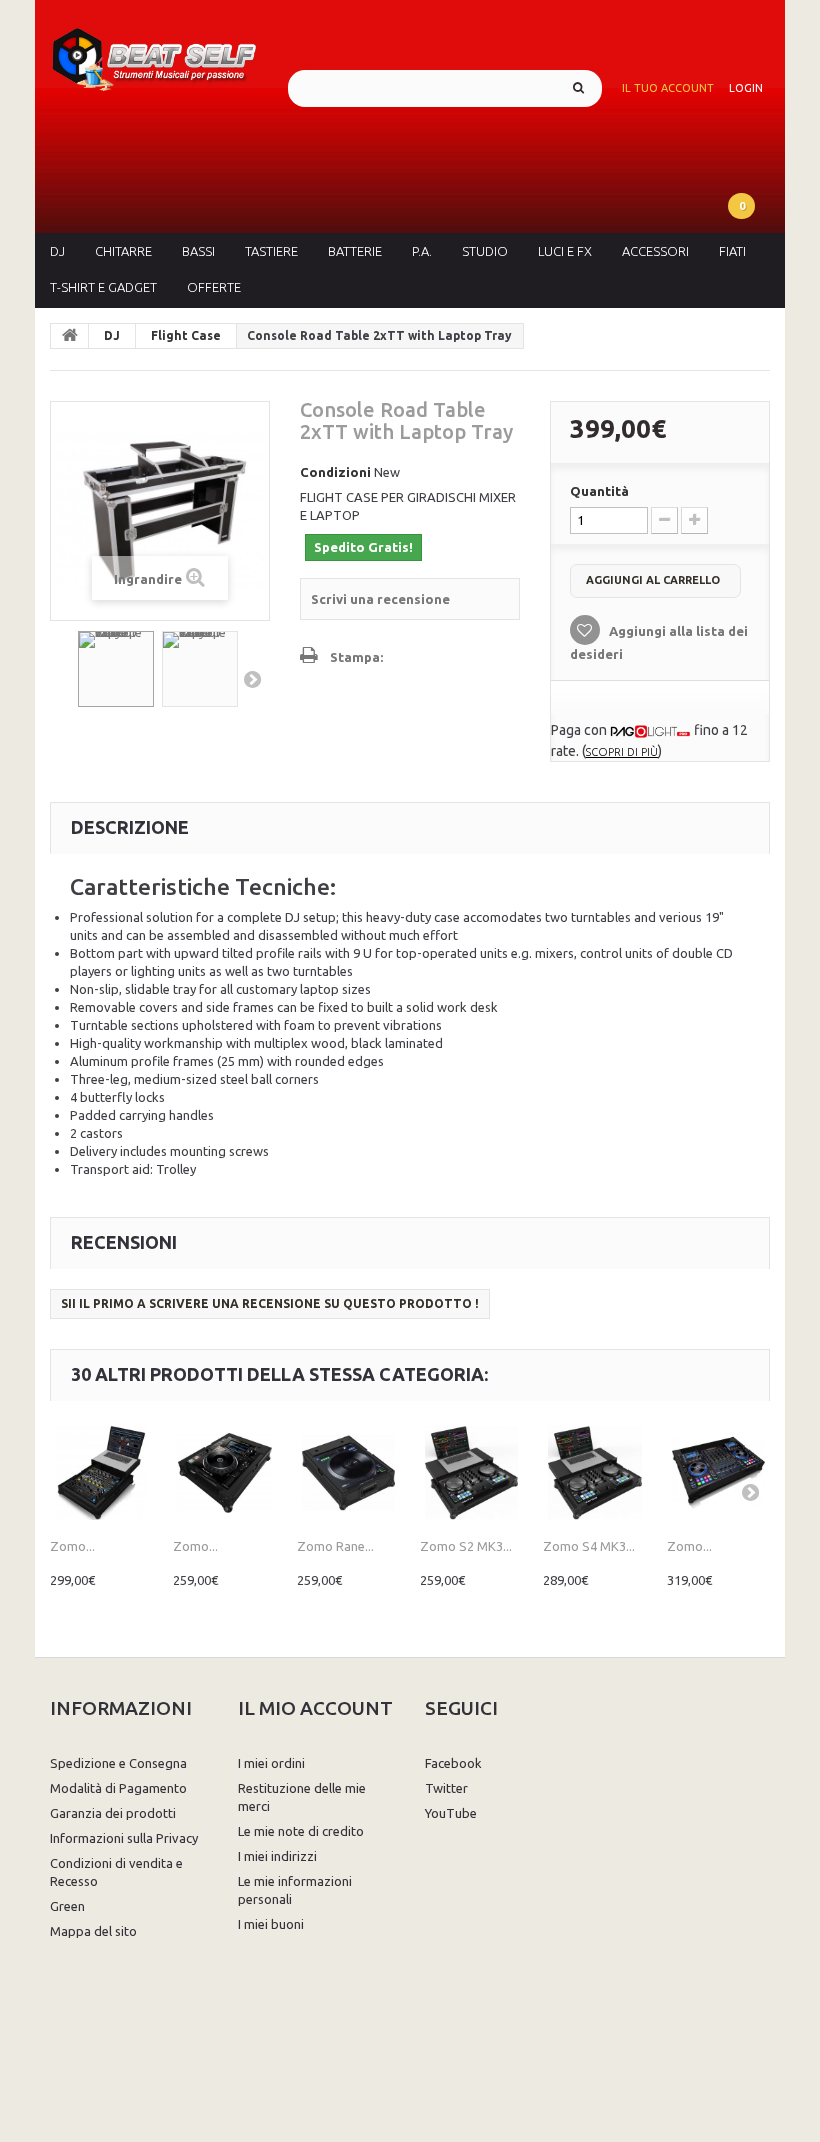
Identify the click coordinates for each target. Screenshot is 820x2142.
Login (746, 88)
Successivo (252, 679)
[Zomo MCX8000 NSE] (718, 1472)
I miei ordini (271, 1763)
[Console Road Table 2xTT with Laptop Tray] (116, 669)
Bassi (198, 251)
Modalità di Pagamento (118, 1788)
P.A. (422, 251)
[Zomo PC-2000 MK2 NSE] (224, 1472)
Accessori (655, 251)
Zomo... (72, 1546)
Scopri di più (622, 752)
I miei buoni (271, 1924)
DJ (57, 251)
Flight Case (186, 335)
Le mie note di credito (301, 1831)
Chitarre (123, 251)
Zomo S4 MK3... (589, 1546)
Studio (485, 251)
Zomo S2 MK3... (466, 1546)
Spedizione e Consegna (118, 1763)
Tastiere (271, 251)
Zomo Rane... (335, 1546)
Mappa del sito (93, 1931)
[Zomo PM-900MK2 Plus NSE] (101, 1472)
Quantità (599, 491)
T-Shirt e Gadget (103, 287)
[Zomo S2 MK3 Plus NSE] (471, 1472)
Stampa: (356, 657)
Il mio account (315, 1708)
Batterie (355, 251)
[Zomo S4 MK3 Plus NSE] (594, 1472)
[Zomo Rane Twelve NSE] (348, 1472)
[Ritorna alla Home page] (70, 336)
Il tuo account (668, 88)
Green (67, 1906)
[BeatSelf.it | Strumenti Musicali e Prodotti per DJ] (154, 55)
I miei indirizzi (277, 1856)
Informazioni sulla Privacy (124, 1838)
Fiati (732, 251)
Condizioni (335, 472)
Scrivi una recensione (380, 599)
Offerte (214, 287)
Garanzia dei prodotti (113, 1813)
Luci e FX (565, 251)
